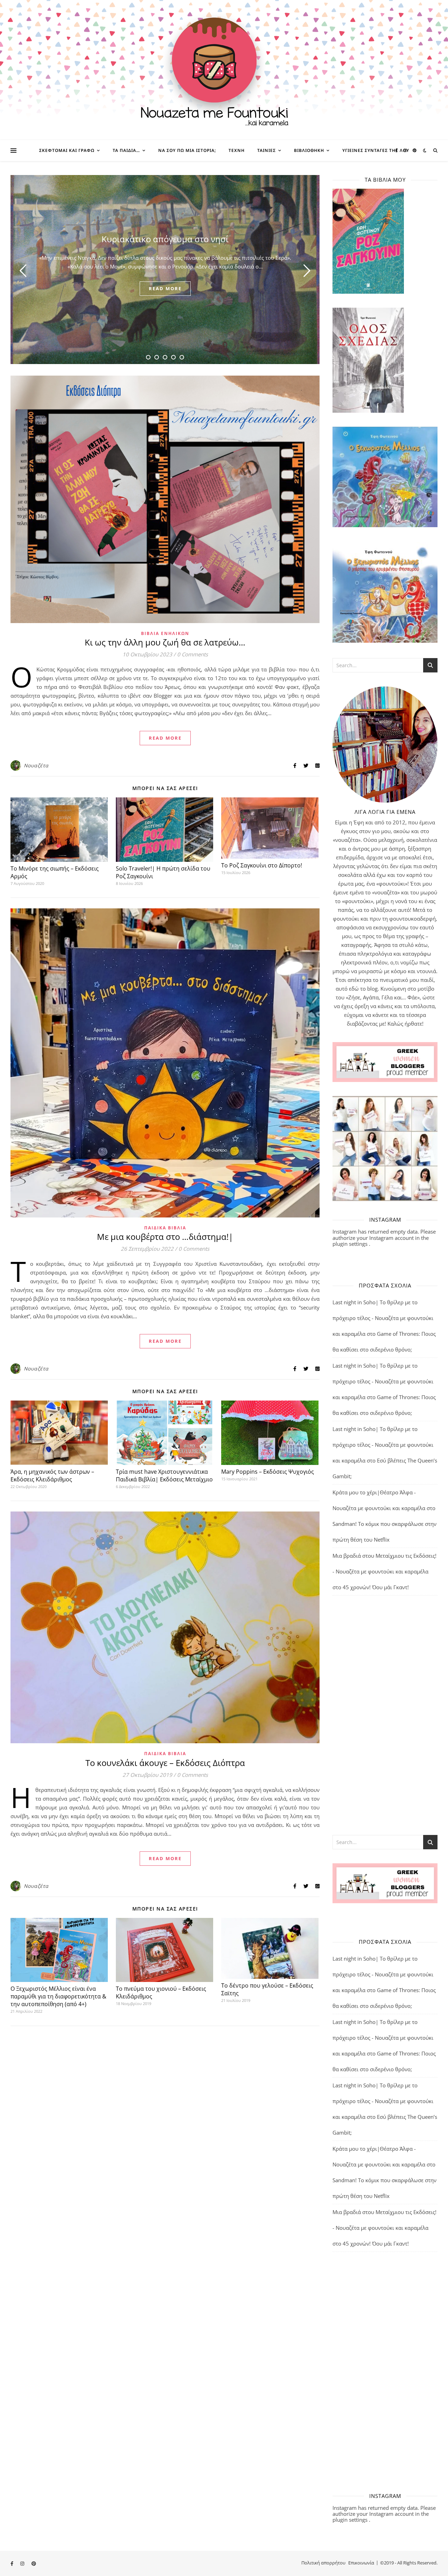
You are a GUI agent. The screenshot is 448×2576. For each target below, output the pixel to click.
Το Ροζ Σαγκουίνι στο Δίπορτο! (262, 865)
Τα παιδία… (126, 150)
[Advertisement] (385, 1715)
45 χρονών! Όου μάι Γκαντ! (376, 1587)
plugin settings (351, 1244)
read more (165, 288)
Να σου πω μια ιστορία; (187, 150)
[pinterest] (415, 150)
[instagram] (406, 150)
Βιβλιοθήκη (309, 150)
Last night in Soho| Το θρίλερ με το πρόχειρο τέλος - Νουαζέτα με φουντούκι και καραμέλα (383, 1318)
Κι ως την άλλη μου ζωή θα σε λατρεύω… (165, 642)
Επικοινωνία (361, 2563)
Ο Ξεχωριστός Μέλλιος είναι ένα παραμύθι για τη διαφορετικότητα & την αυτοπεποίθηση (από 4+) (58, 1996)
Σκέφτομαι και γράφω (67, 150)
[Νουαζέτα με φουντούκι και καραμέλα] (224, 70)
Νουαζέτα (36, 765)
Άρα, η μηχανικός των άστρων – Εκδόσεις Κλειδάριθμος (52, 1475)
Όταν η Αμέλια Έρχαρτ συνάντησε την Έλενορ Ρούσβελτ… (165, 239)
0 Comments (192, 654)
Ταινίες (267, 150)
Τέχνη (237, 150)
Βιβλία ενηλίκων (165, 633)
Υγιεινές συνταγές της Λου (376, 150)
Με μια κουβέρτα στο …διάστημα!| (165, 1237)
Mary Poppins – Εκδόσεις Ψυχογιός (268, 1472)
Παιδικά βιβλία (165, 1228)
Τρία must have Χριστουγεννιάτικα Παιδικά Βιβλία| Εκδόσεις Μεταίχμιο (164, 1475)
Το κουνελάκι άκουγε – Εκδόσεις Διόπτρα (165, 1763)
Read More (165, 738)
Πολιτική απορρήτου (323, 2563)
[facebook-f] (397, 150)
